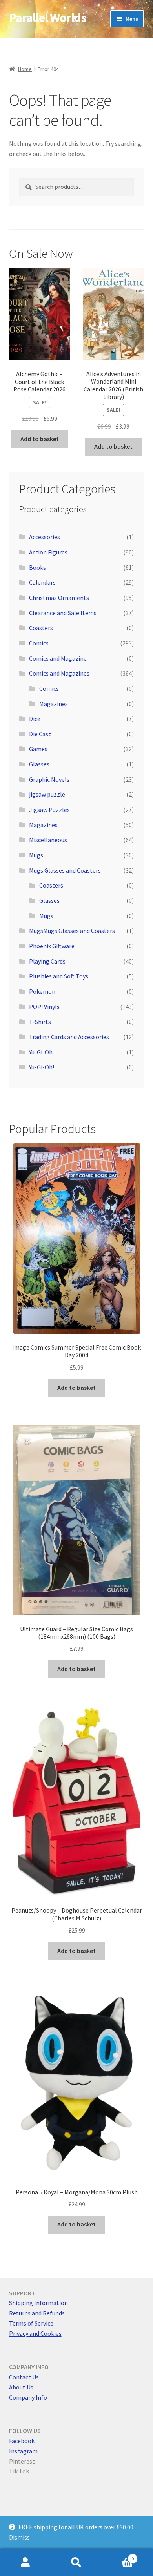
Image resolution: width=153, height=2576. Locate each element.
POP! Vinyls (44, 1007)
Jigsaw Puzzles (49, 810)
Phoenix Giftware (52, 946)
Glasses (39, 764)
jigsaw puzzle (47, 794)
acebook (23, 2441)
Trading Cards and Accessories (69, 1037)
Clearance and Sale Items (63, 613)
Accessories (45, 537)
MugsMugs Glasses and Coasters (72, 931)
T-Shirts (40, 1022)
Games (38, 749)
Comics (39, 643)
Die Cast (40, 734)
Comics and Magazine (58, 658)
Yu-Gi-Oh (41, 1052)
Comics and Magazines (59, 673)
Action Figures (48, 552)
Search (76, 2563)
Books (37, 567)
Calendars (42, 582)
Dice (35, 719)
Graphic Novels (49, 779)
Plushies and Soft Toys (59, 976)
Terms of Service (31, 2323)
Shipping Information (38, 2303)
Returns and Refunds (37, 2313)
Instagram (23, 2451)
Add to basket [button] (40, 439)
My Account (25, 2563)
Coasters (41, 628)
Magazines (54, 704)
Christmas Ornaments (59, 598)
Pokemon (42, 991)
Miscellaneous (48, 840)
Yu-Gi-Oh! (42, 1067)
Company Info (28, 2397)
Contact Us (24, 2377)
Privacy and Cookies (35, 2333)
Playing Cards (47, 961)
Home (25, 69)
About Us (21, 2387)
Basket (118, 2556)
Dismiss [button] (19, 2537)
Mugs (36, 855)
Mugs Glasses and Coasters (65, 870)
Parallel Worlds (48, 18)
